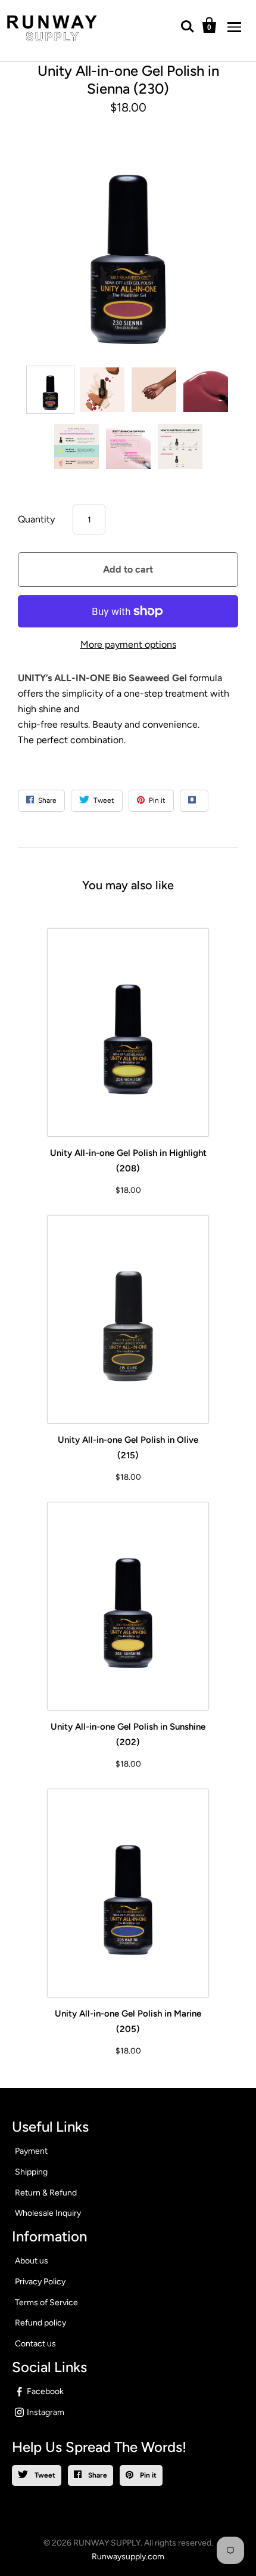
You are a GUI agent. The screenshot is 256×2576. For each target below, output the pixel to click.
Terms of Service (46, 2303)
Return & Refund (46, 2193)
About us (32, 2261)
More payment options (128, 644)
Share (97, 2475)
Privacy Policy (40, 2282)
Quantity (36, 519)
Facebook (45, 2391)
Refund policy (40, 2323)
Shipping (31, 2172)
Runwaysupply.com (128, 2557)
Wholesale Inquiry (48, 2213)
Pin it (147, 2475)
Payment (31, 2151)
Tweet (44, 2475)
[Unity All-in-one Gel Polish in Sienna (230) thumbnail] (50, 390)
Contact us (35, 2344)
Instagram (46, 2412)
